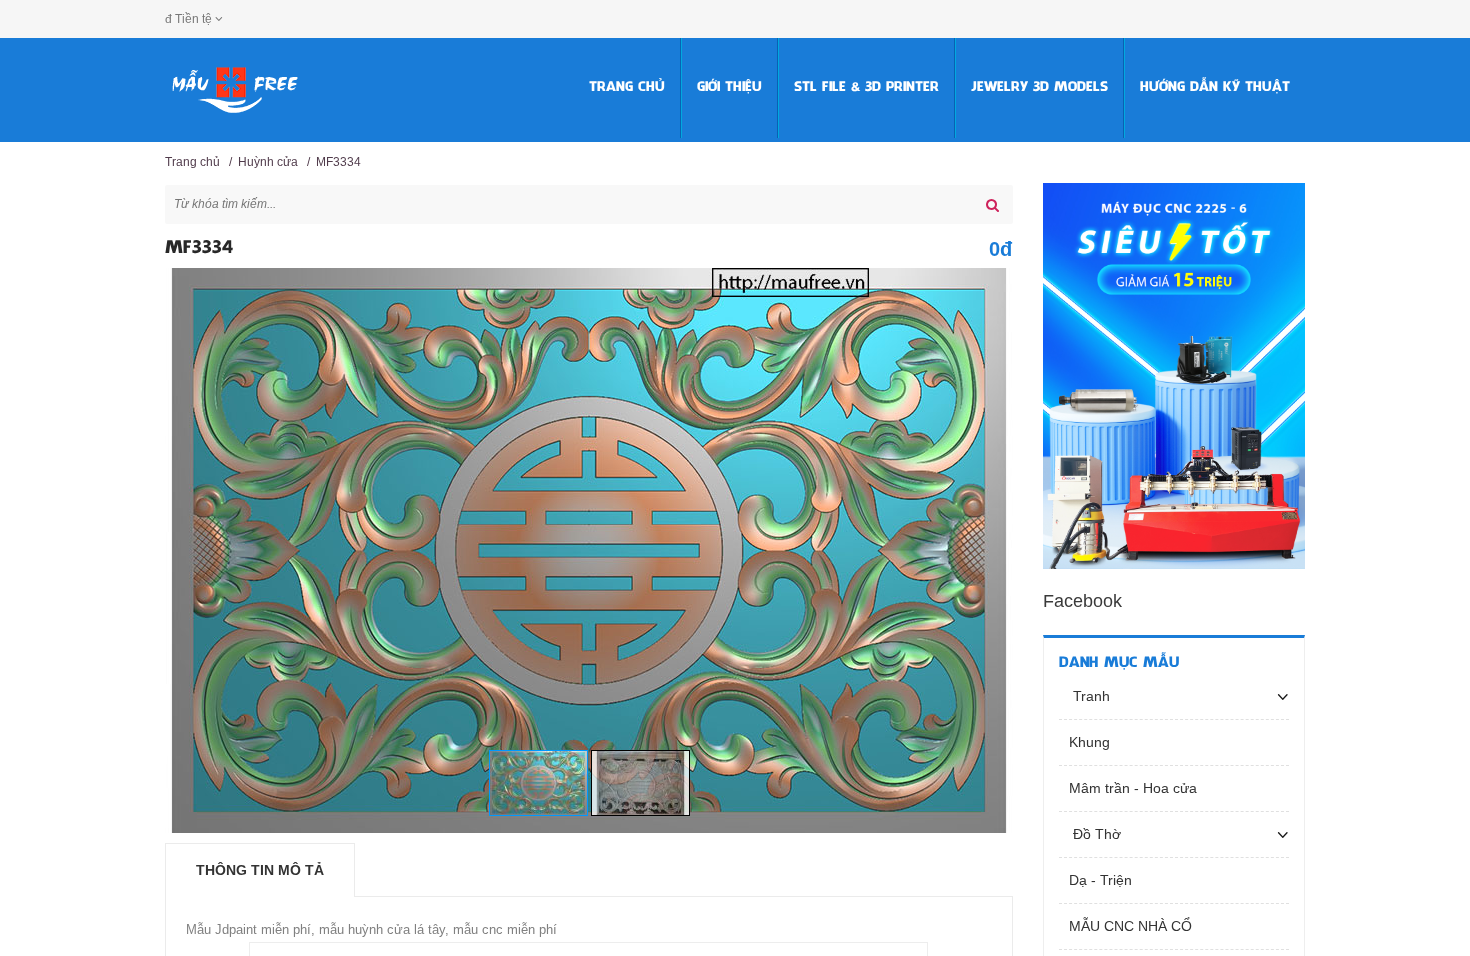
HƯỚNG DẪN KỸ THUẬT (1215, 87)
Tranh (1089, 696)
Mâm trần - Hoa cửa (1133, 788)
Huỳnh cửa (268, 162)
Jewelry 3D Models (1039, 87)
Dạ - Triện (1100, 880)
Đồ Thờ (1095, 834)
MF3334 (338, 162)
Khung (1089, 742)
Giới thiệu (729, 87)
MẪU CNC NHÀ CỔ (1130, 926)
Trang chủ (627, 87)
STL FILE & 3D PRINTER (866, 87)
